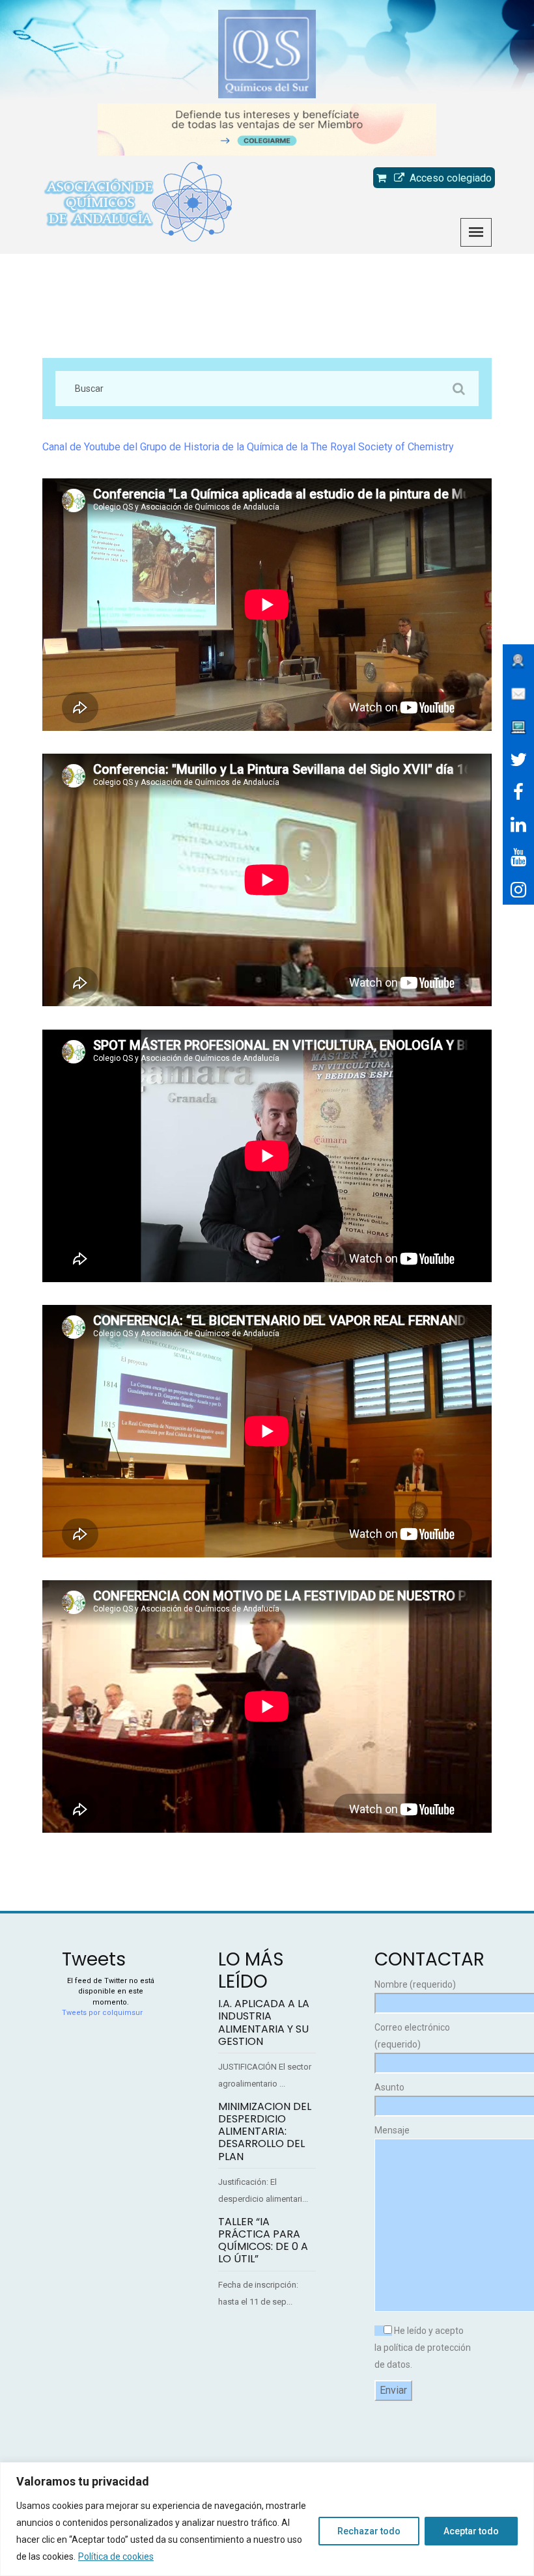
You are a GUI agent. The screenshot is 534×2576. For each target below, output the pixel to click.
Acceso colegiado (448, 178)
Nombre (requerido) (415, 1984)
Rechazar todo (369, 2531)
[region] (267, 2519)
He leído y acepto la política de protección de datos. (423, 2348)
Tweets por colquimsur (102, 2013)
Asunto (389, 2087)
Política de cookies (116, 2556)
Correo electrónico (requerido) (412, 2036)
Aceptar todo (471, 2531)
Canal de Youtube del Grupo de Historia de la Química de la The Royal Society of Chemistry (248, 447)
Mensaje (392, 2130)
